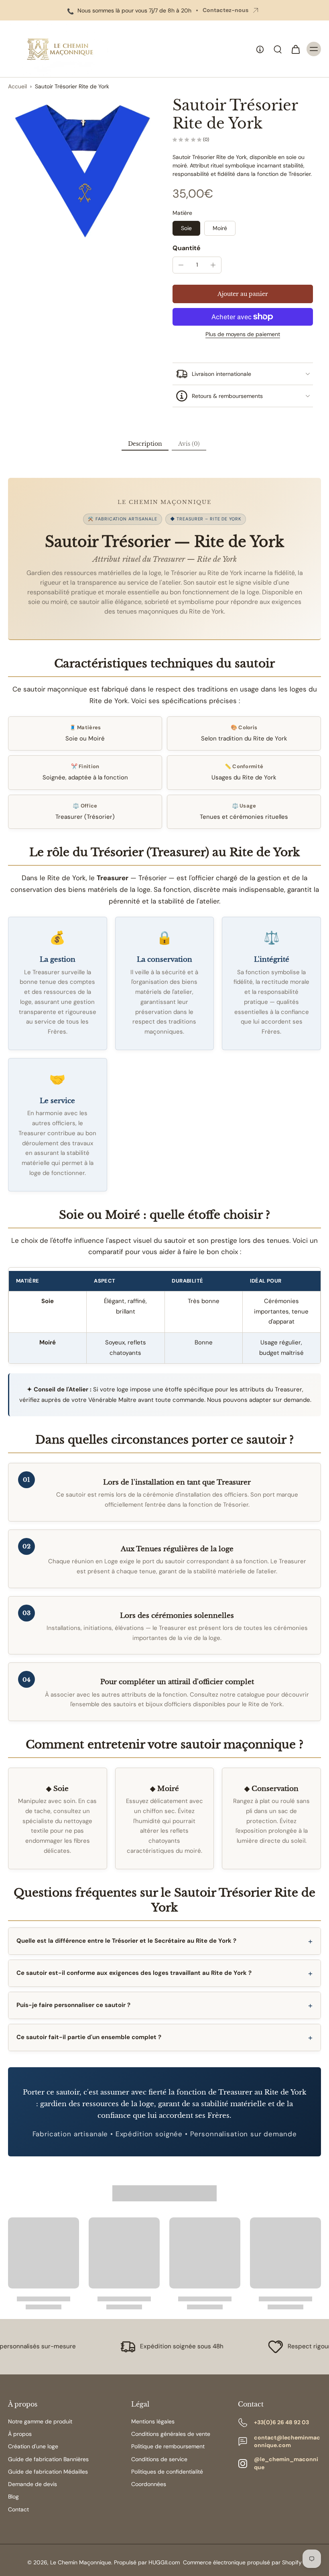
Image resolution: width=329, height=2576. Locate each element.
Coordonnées (149, 2484)
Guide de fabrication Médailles (48, 2472)
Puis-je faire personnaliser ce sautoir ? (73, 2005)
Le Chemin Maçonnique (81, 2562)
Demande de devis (32, 2484)
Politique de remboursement (168, 2446)
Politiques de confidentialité (167, 2472)
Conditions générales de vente (171, 2434)
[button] (243, 294)
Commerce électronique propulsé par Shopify (242, 2562)
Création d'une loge (33, 2446)
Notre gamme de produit (40, 2421)
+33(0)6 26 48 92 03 (281, 2422)
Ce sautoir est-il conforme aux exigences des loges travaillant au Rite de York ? (134, 1973)
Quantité (187, 248)
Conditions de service (159, 2459)
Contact (18, 2509)
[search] (278, 49)
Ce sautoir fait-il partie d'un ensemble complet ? (89, 2037)
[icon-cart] (295, 49)
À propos (20, 2434)
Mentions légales (153, 2421)
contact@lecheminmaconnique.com (287, 2441)
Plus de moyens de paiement (243, 334)
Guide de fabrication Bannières (48, 2459)
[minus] (181, 265)
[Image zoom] (82, 171)
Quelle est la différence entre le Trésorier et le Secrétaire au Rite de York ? (126, 1941)
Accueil (17, 86)
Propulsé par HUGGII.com (147, 2562)
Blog (13, 2496)
